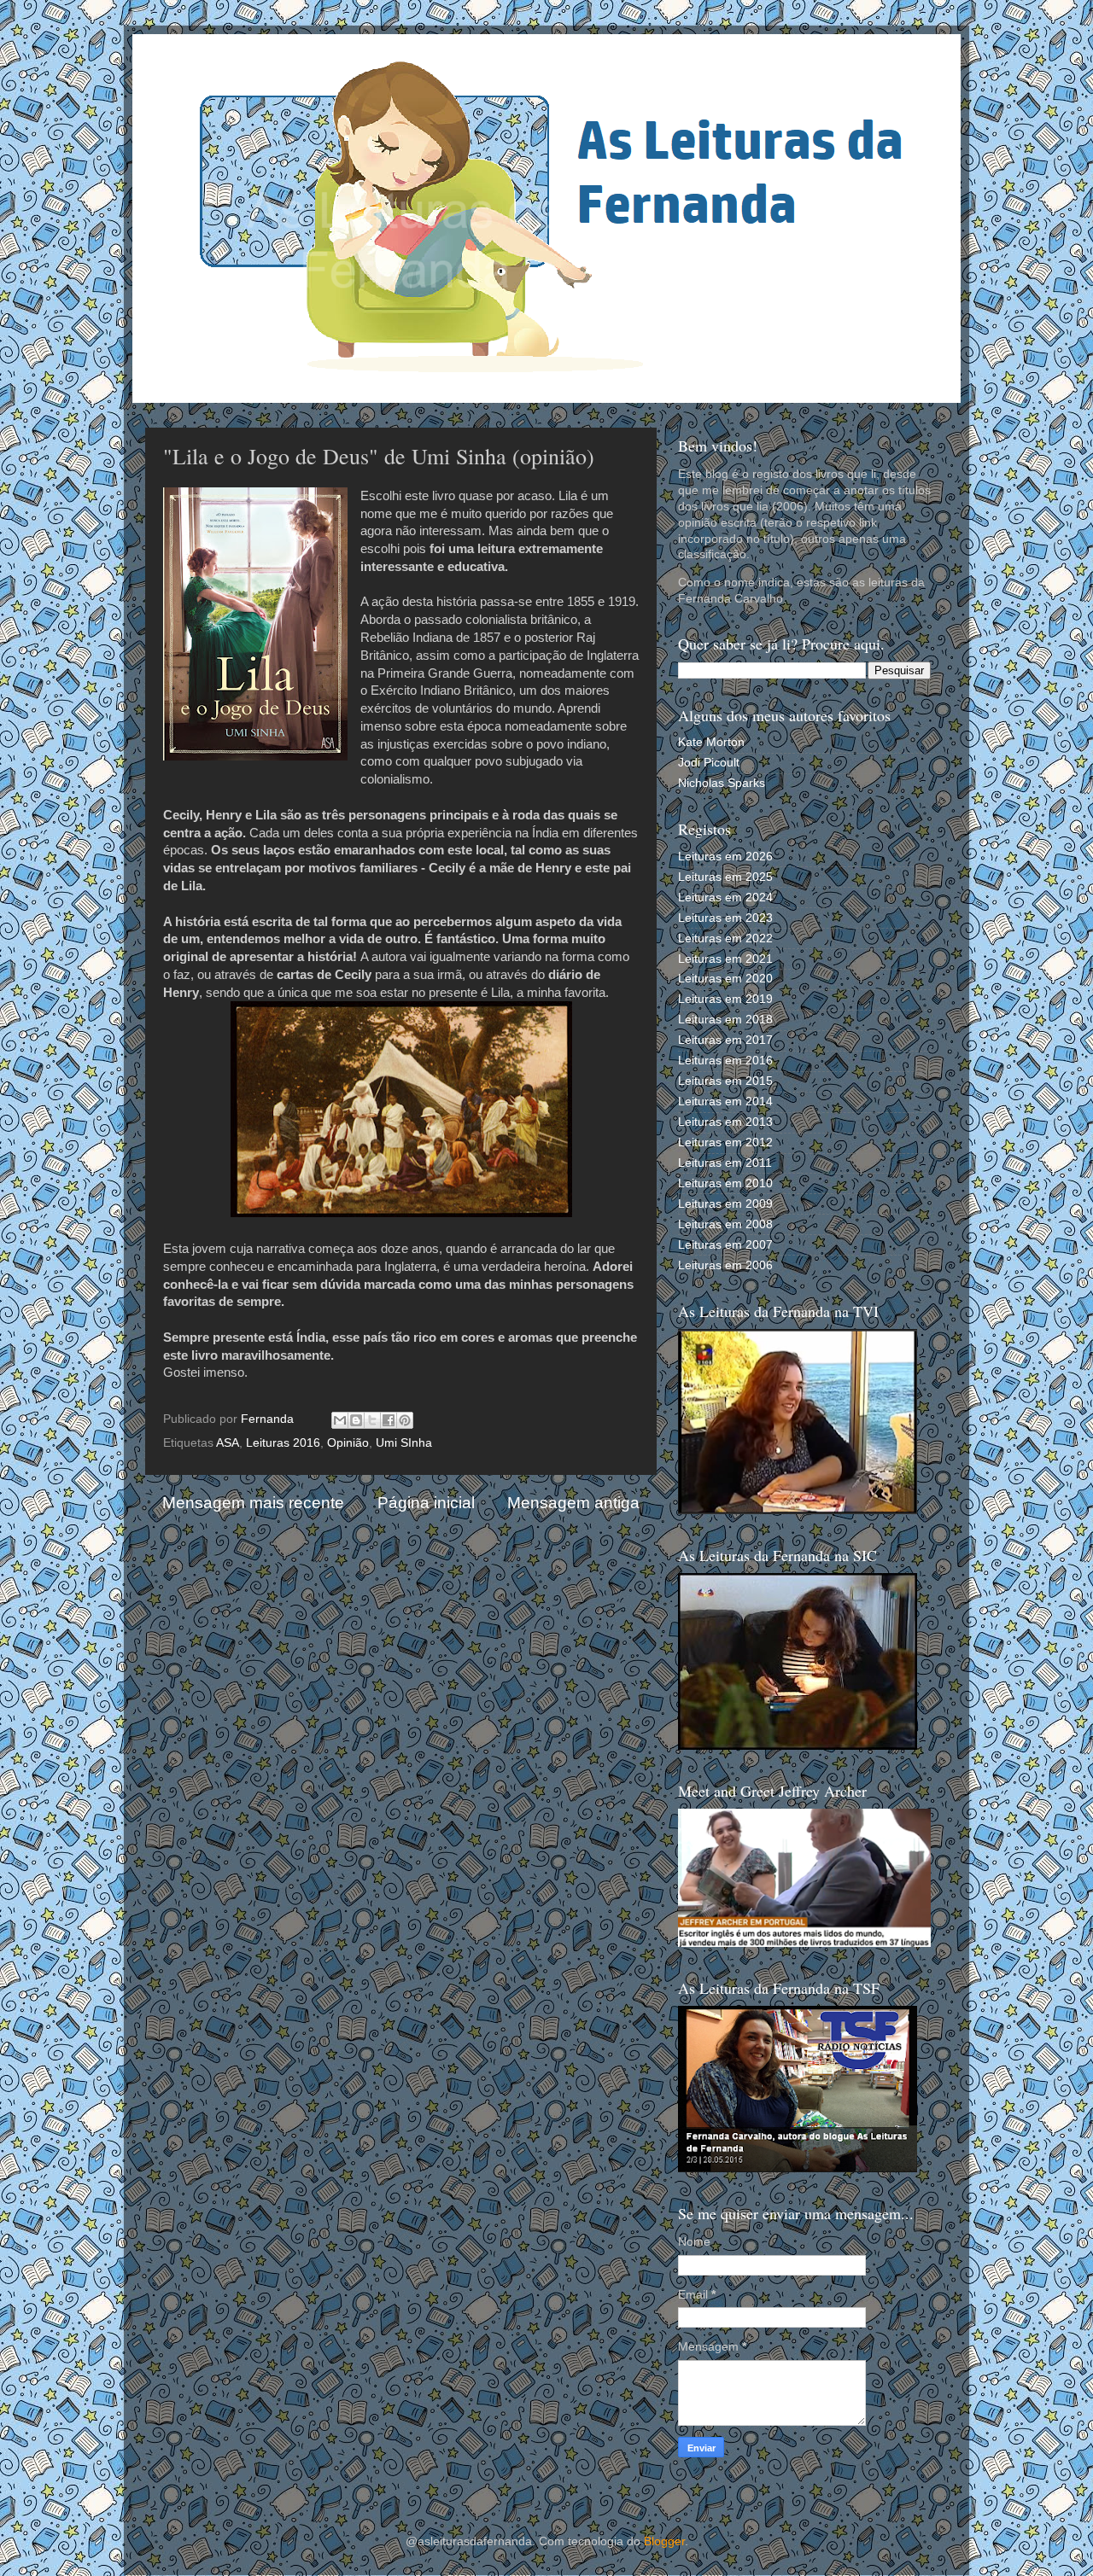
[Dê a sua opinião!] (356, 1420)
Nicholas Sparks (722, 783)
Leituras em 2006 (725, 1265)
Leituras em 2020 (725, 979)
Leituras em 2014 (725, 1102)
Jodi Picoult (709, 763)
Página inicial (426, 1503)
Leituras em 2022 (725, 938)
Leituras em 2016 (725, 1061)
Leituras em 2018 (725, 1020)
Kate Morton (711, 742)
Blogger (664, 2541)
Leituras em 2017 (725, 1040)
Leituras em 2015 (725, 1081)
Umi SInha (404, 1443)
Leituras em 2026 (725, 857)
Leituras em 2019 (725, 999)
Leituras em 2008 (725, 1224)
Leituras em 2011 (725, 1163)
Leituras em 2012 (725, 1142)
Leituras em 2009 (725, 1204)
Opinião (348, 1443)
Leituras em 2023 (725, 918)
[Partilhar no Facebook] (389, 1420)
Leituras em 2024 (725, 898)
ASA (228, 1443)
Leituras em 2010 (725, 1183)
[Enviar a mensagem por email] (340, 1420)
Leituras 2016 (283, 1443)
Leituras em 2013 (725, 1122)
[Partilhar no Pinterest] (405, 1420)
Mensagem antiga (573, 1503)
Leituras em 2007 (725, 1245)
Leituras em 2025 (725, 877)
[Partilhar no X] (372, 1420)
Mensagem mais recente (253, 1503)
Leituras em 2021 (725, 959)
